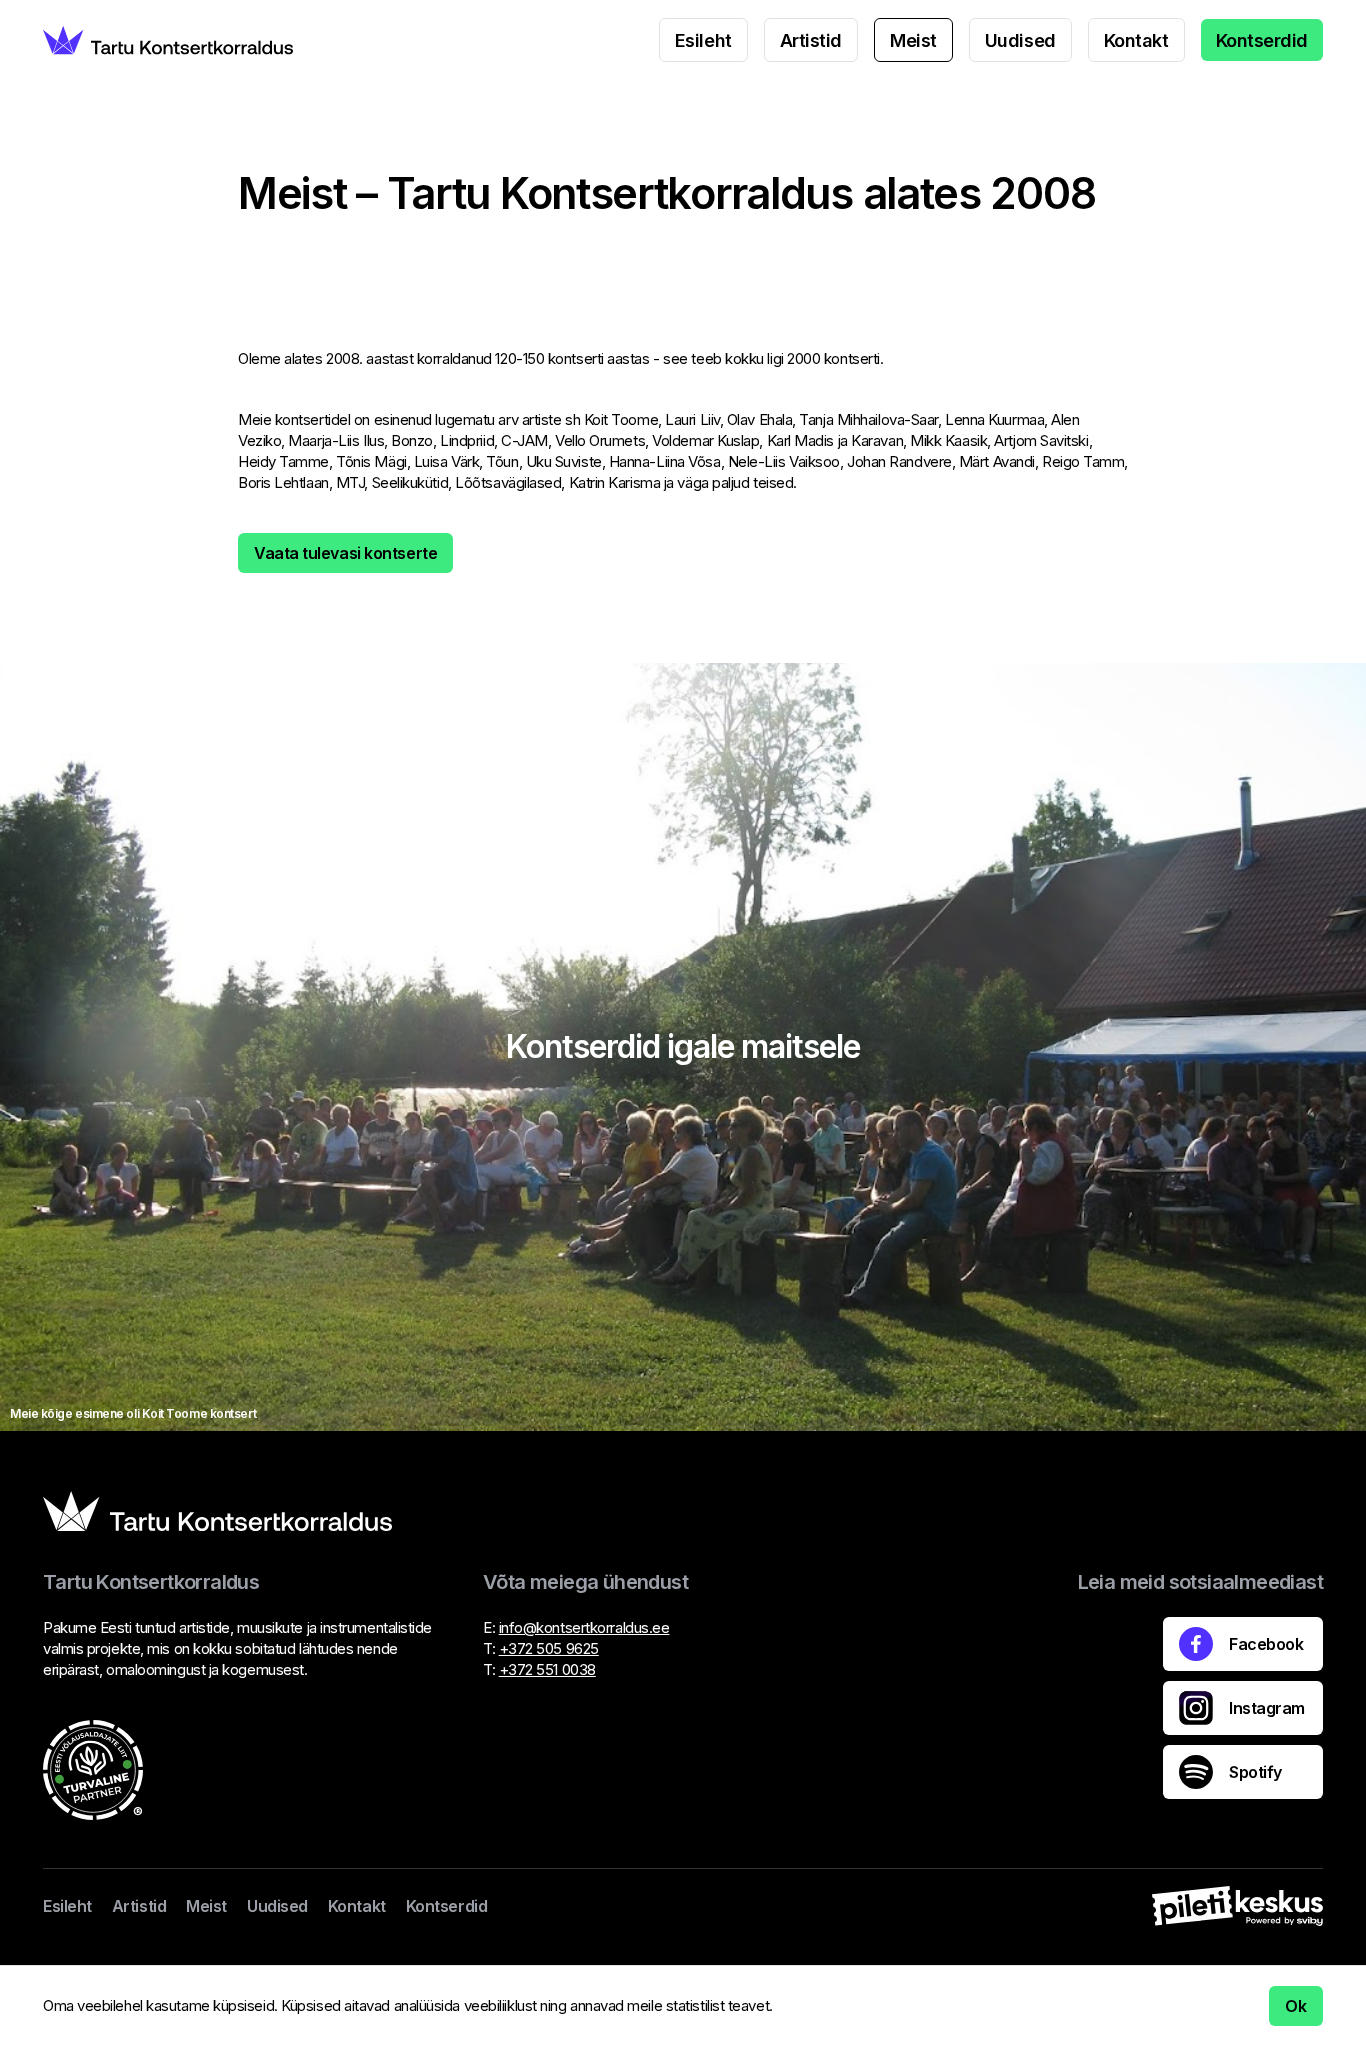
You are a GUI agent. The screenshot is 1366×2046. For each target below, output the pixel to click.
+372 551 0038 (547, 1669)
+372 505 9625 (549, 1648)
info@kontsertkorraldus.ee (584, 1627)
